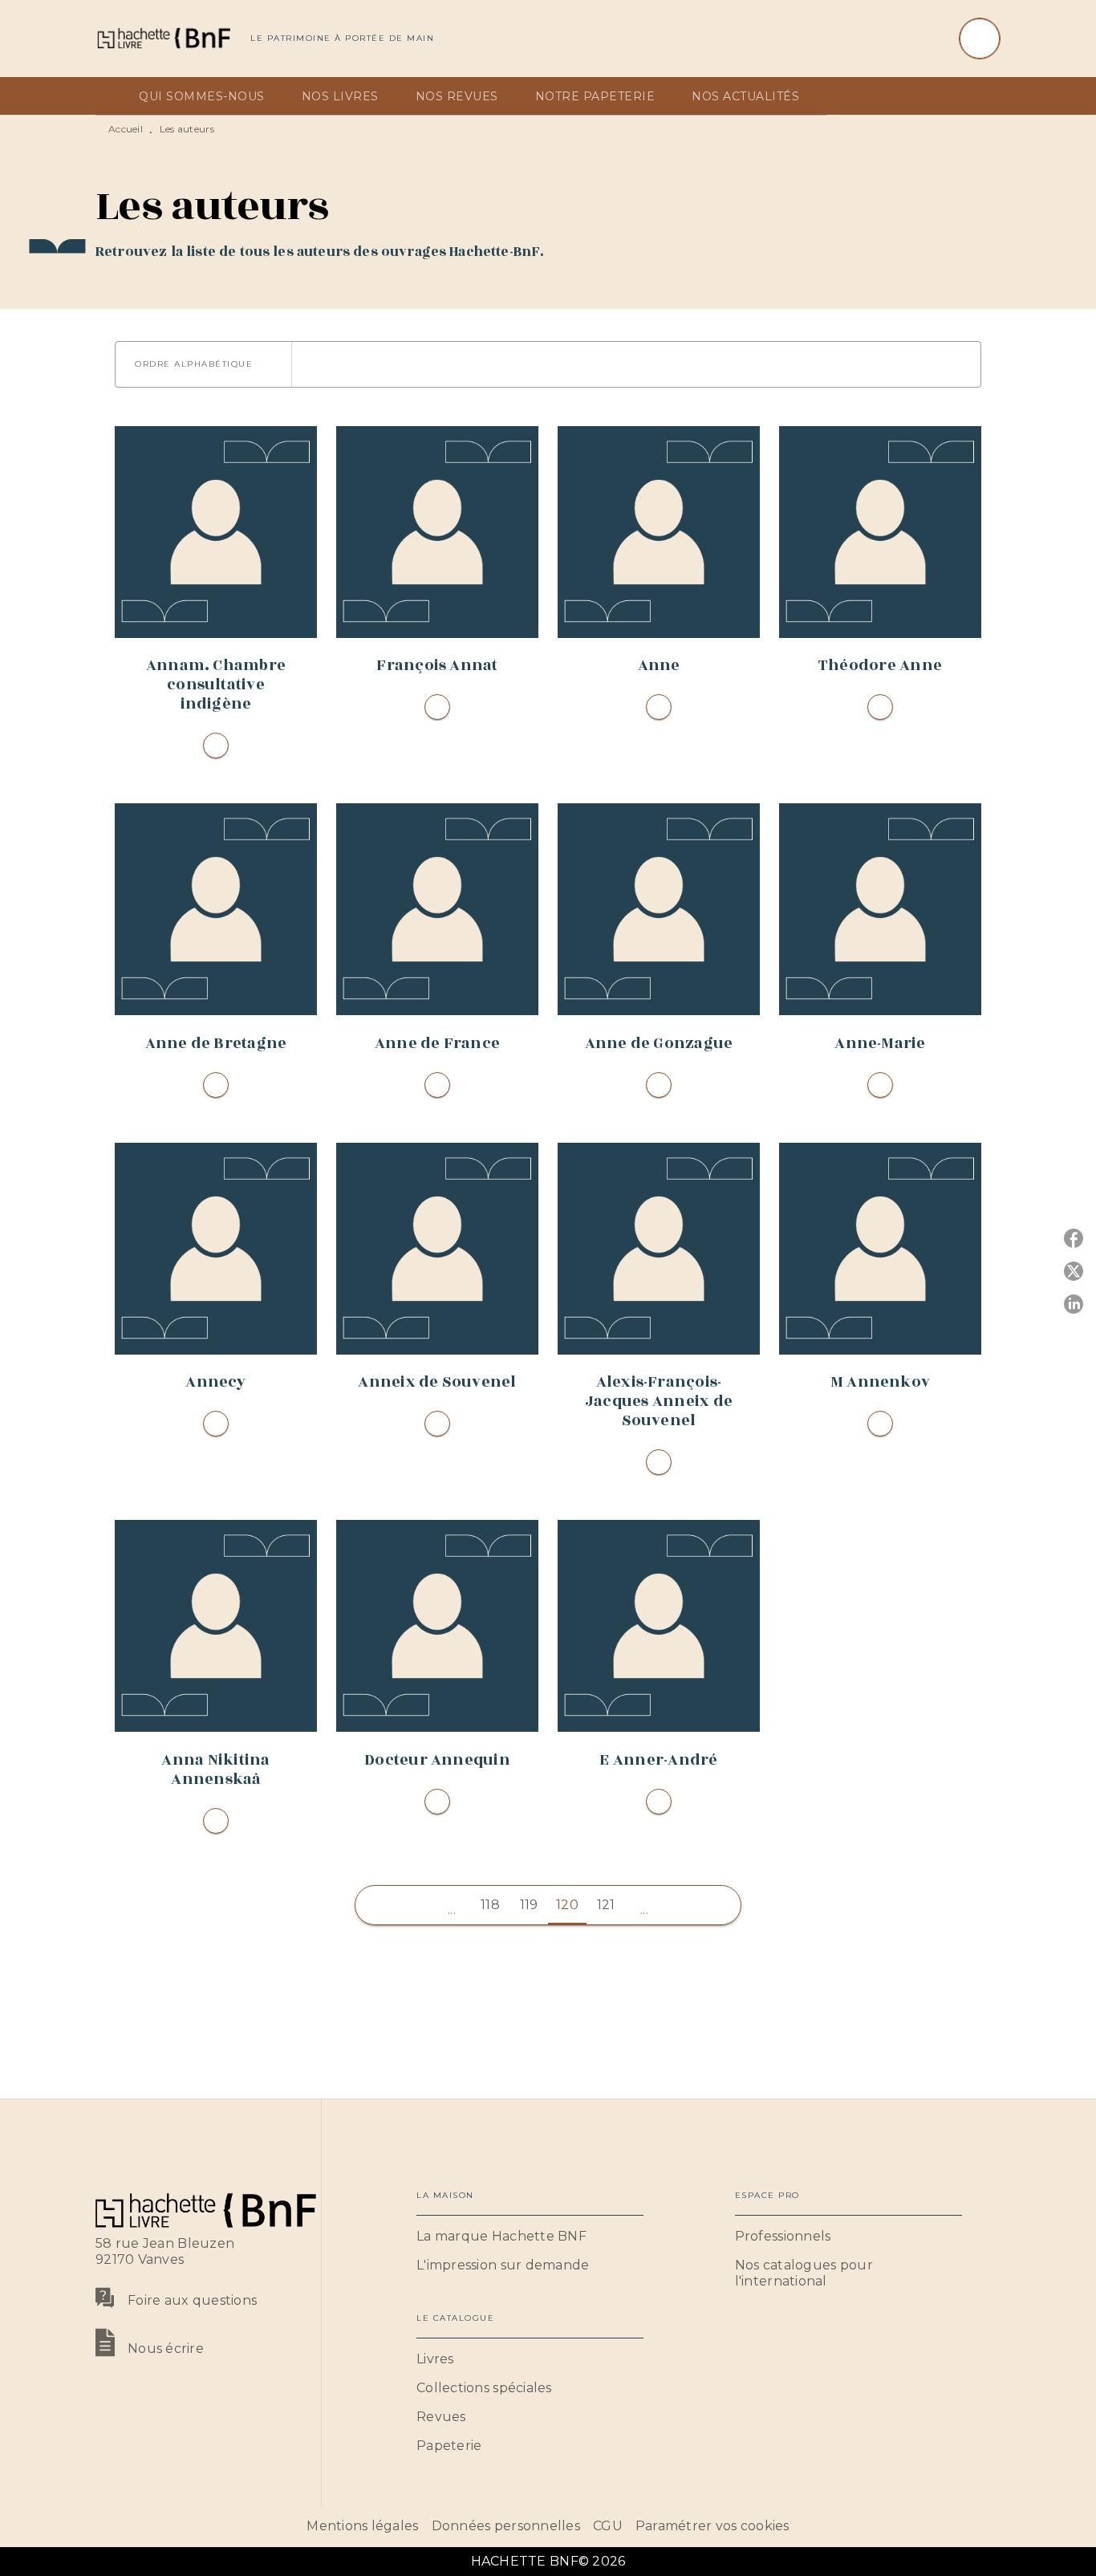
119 (529, 1905)
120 (567, 1905)
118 (490, 1905)
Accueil (126, 129)
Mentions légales (362, 2526)
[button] (203, 364)
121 (606, 1905)
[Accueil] (163, 38)
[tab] (112, 96)
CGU (608, 2526)
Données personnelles (506, 2526)
